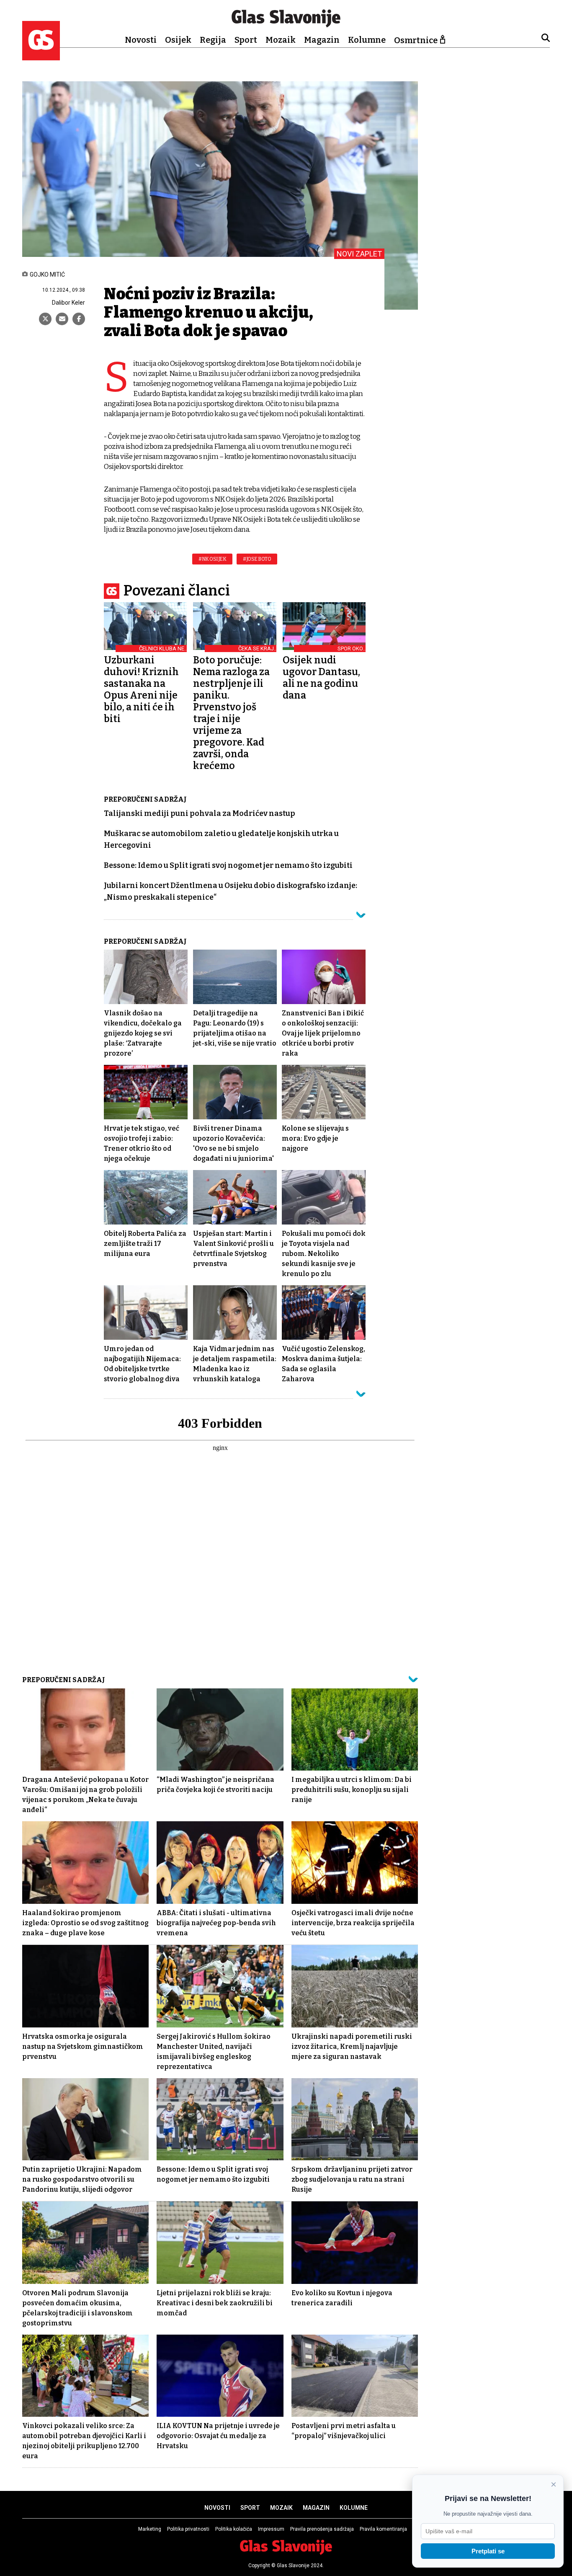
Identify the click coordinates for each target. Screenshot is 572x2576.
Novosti (141, 40)
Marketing (150, 2529)
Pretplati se (488, 2551)
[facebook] (79, 319)
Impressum (271, 2529)
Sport (246, 40)
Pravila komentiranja (383, 2529)
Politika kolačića (234, 2529)
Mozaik (281, 40)
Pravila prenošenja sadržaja (322, 2529)
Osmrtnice (416, 40)
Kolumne (367, 40)
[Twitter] (45, 319)
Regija (213, 40)
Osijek (178, 40)
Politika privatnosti (188, 2529)
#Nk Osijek (212, 559)
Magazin (322, 40)
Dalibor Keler (68, 303)
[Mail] (62, 319)
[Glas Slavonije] (41, 56)
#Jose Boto (257, 559)
